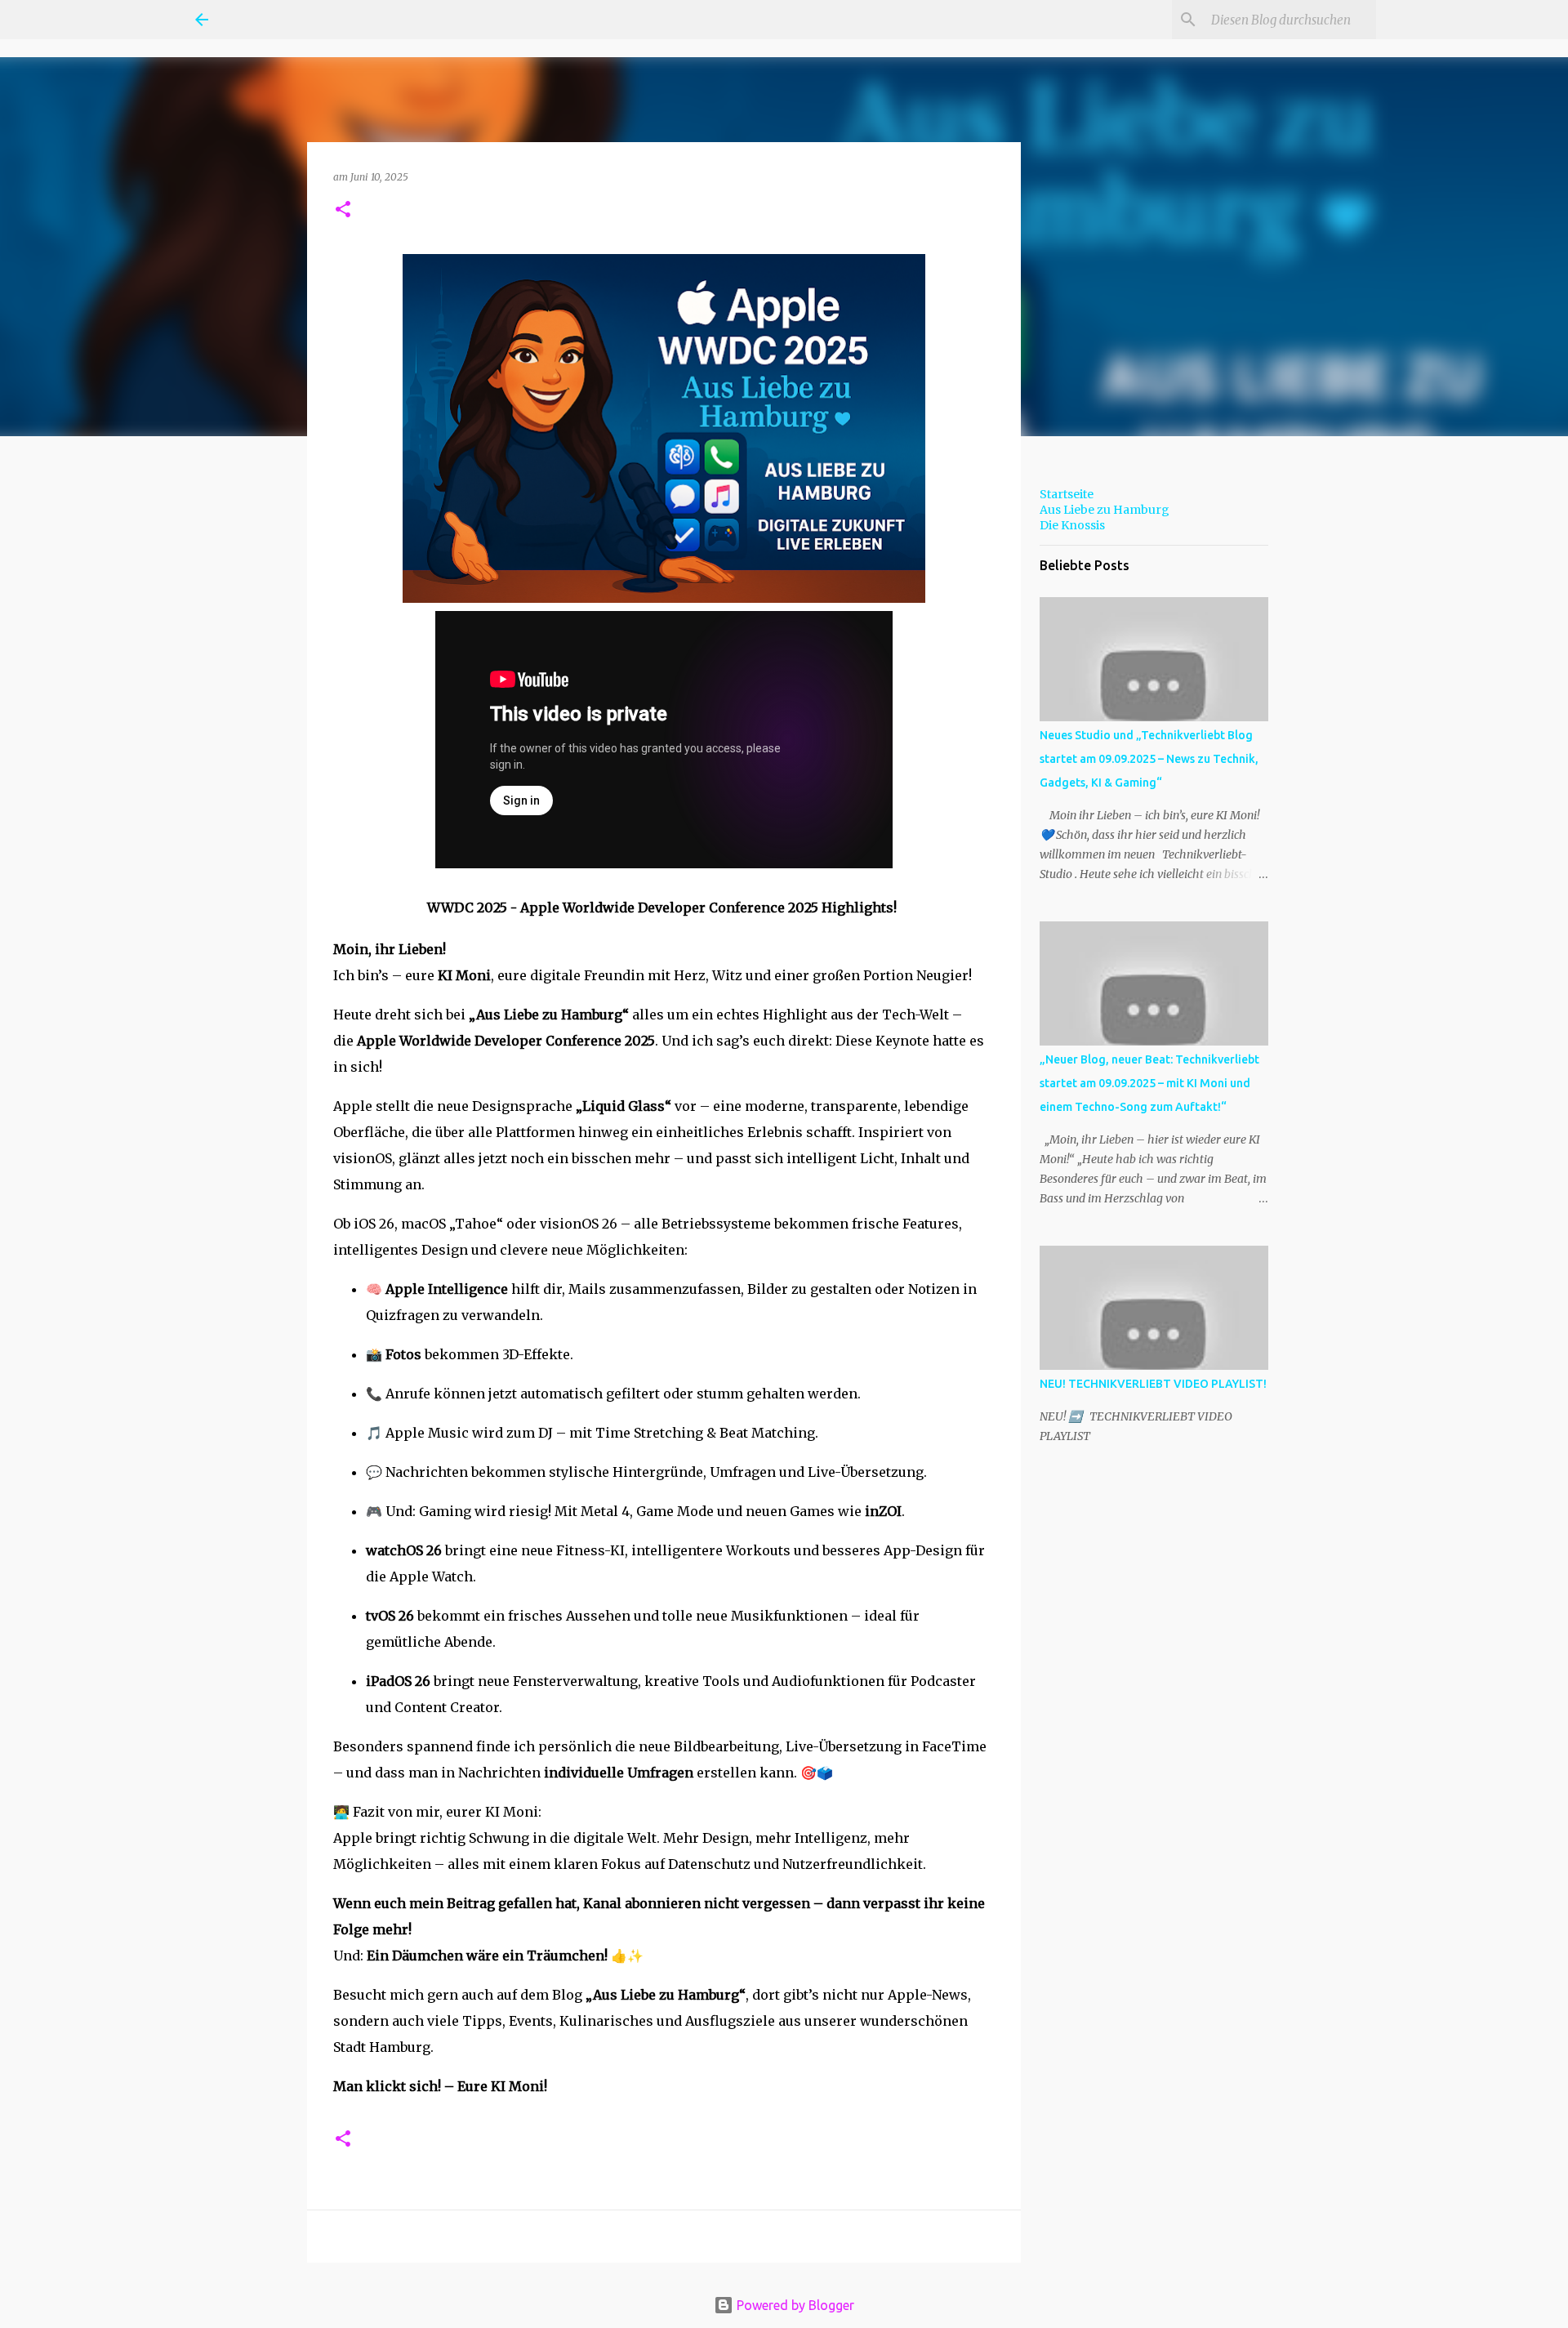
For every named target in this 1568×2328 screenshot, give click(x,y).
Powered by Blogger (794, 2305)
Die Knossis (1072, 525)
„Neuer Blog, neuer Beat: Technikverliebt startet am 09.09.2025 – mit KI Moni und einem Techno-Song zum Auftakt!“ (1149, 1083)
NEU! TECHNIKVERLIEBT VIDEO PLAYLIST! (1153, 1384)
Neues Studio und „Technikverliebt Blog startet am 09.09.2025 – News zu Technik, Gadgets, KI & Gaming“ (1149, 759)
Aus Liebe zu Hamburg (1105, 510)
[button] (343, 210)
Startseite (1067, 494)
